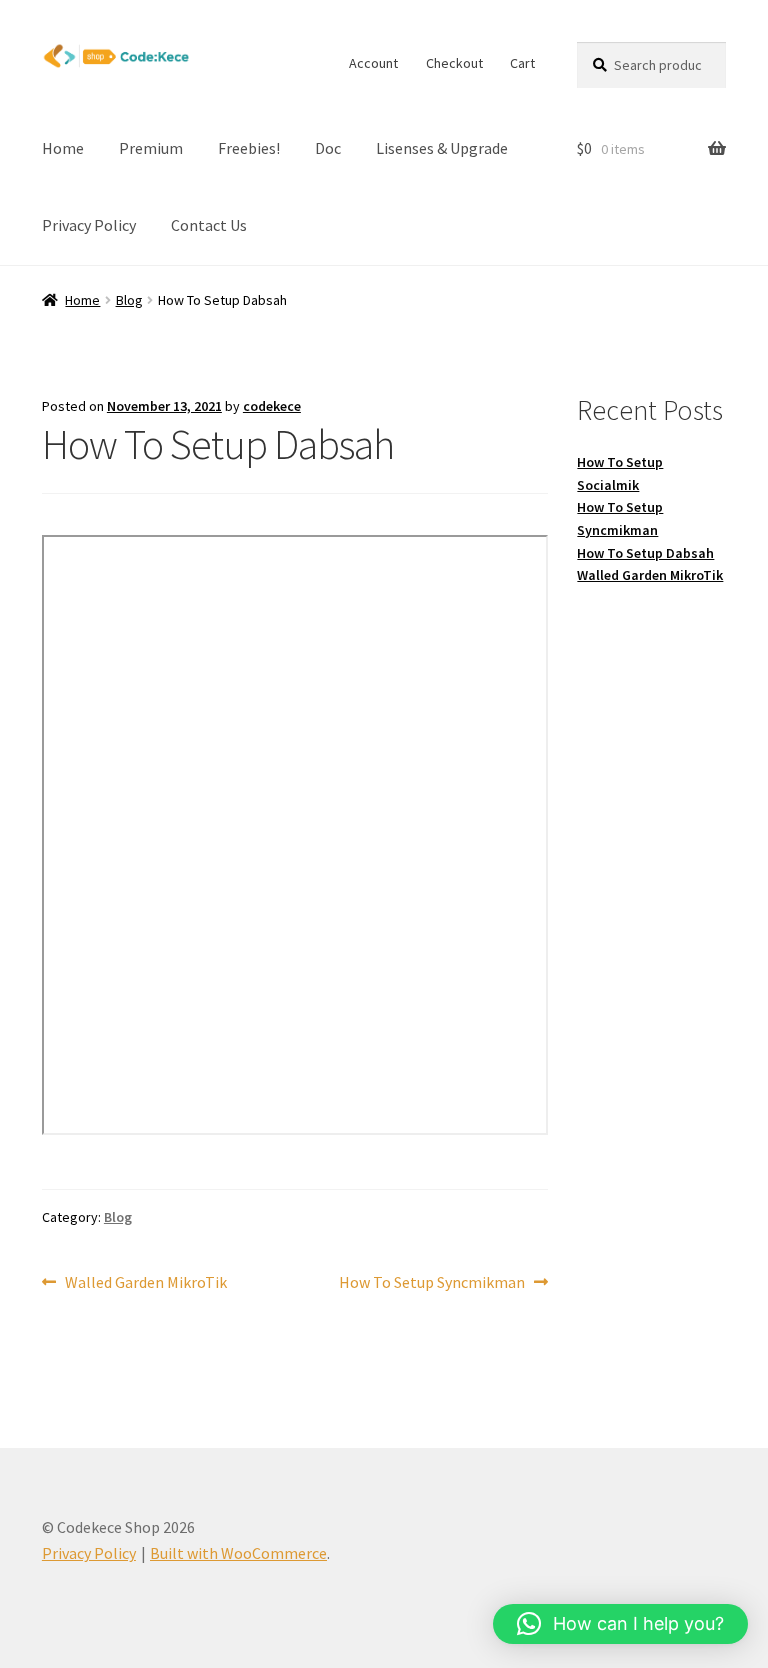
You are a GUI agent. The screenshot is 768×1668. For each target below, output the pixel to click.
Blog (129, 300)
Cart (522, 63)
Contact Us (209, 225)
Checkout (454, 63)
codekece (272, 406)
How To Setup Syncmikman (432, 1283)
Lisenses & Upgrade (442, 148)
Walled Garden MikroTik (145, 1283)
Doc (328, 148)
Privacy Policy (89, 225)
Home (63, 148)
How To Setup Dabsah (645, 553)
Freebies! (249, 148)
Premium (151, 148)
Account (373, 63)
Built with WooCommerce (238, 1553)
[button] (620, 1624)
